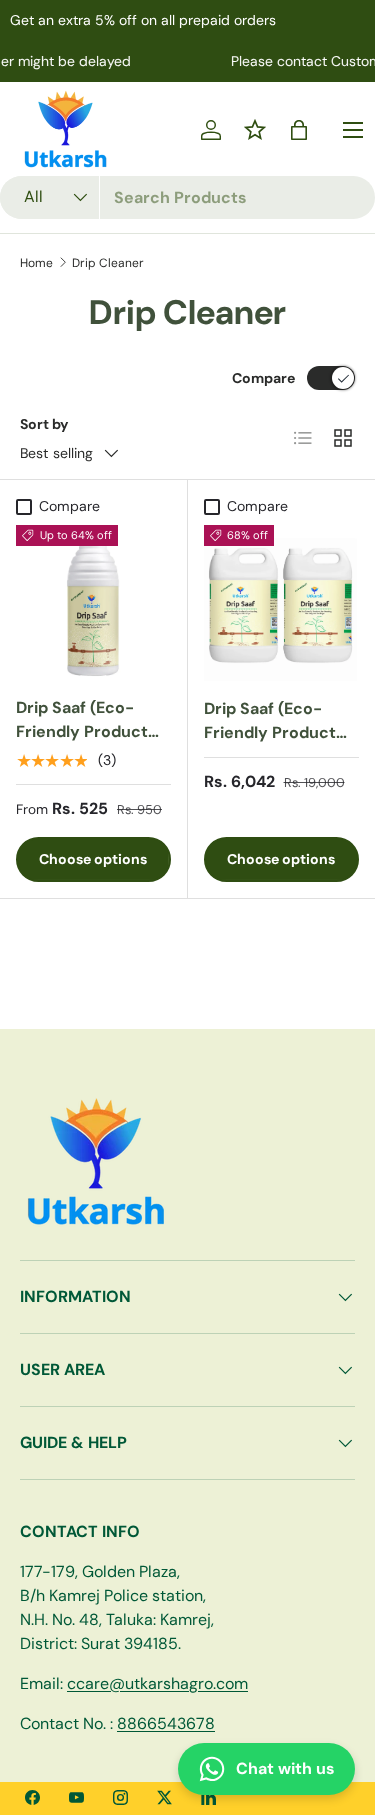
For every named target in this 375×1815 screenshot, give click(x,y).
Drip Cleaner (108, 263)
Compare (263, 378)
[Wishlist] (255, 130)
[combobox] (187, 197)
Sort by (44, 424)
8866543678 (166, 1723)
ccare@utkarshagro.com (157, 1683)
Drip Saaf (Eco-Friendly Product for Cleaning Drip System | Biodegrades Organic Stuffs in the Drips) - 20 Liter (270, 792)
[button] (299, 130)
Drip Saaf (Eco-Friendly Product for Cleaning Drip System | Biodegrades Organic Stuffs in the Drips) (82, 779)
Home (36, 263)
